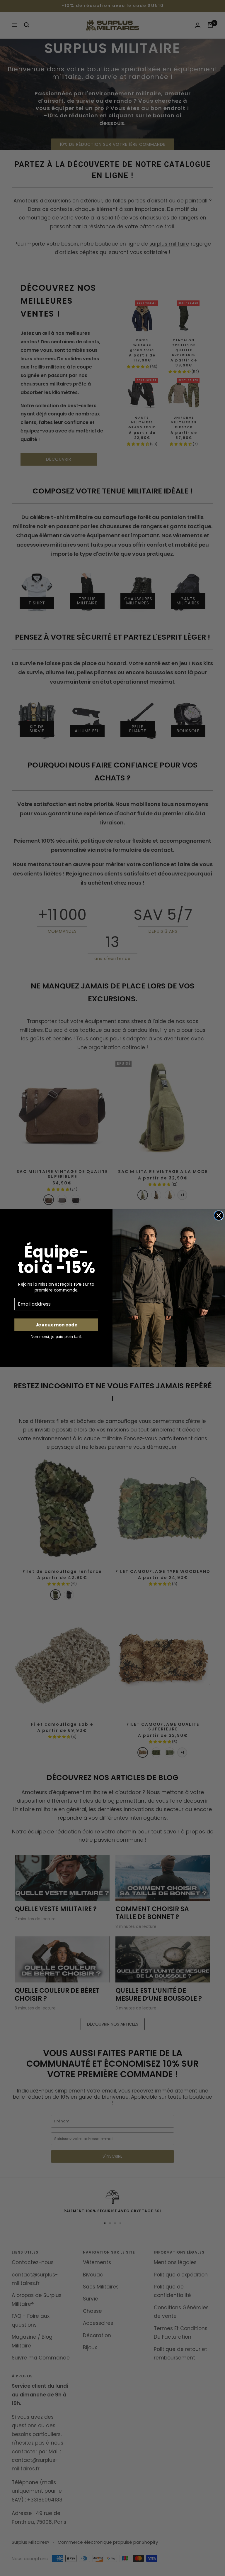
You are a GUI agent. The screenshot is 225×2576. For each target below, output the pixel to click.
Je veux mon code (56, 1325)
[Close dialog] (219, 1215)
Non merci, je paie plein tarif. (56, 1336)
